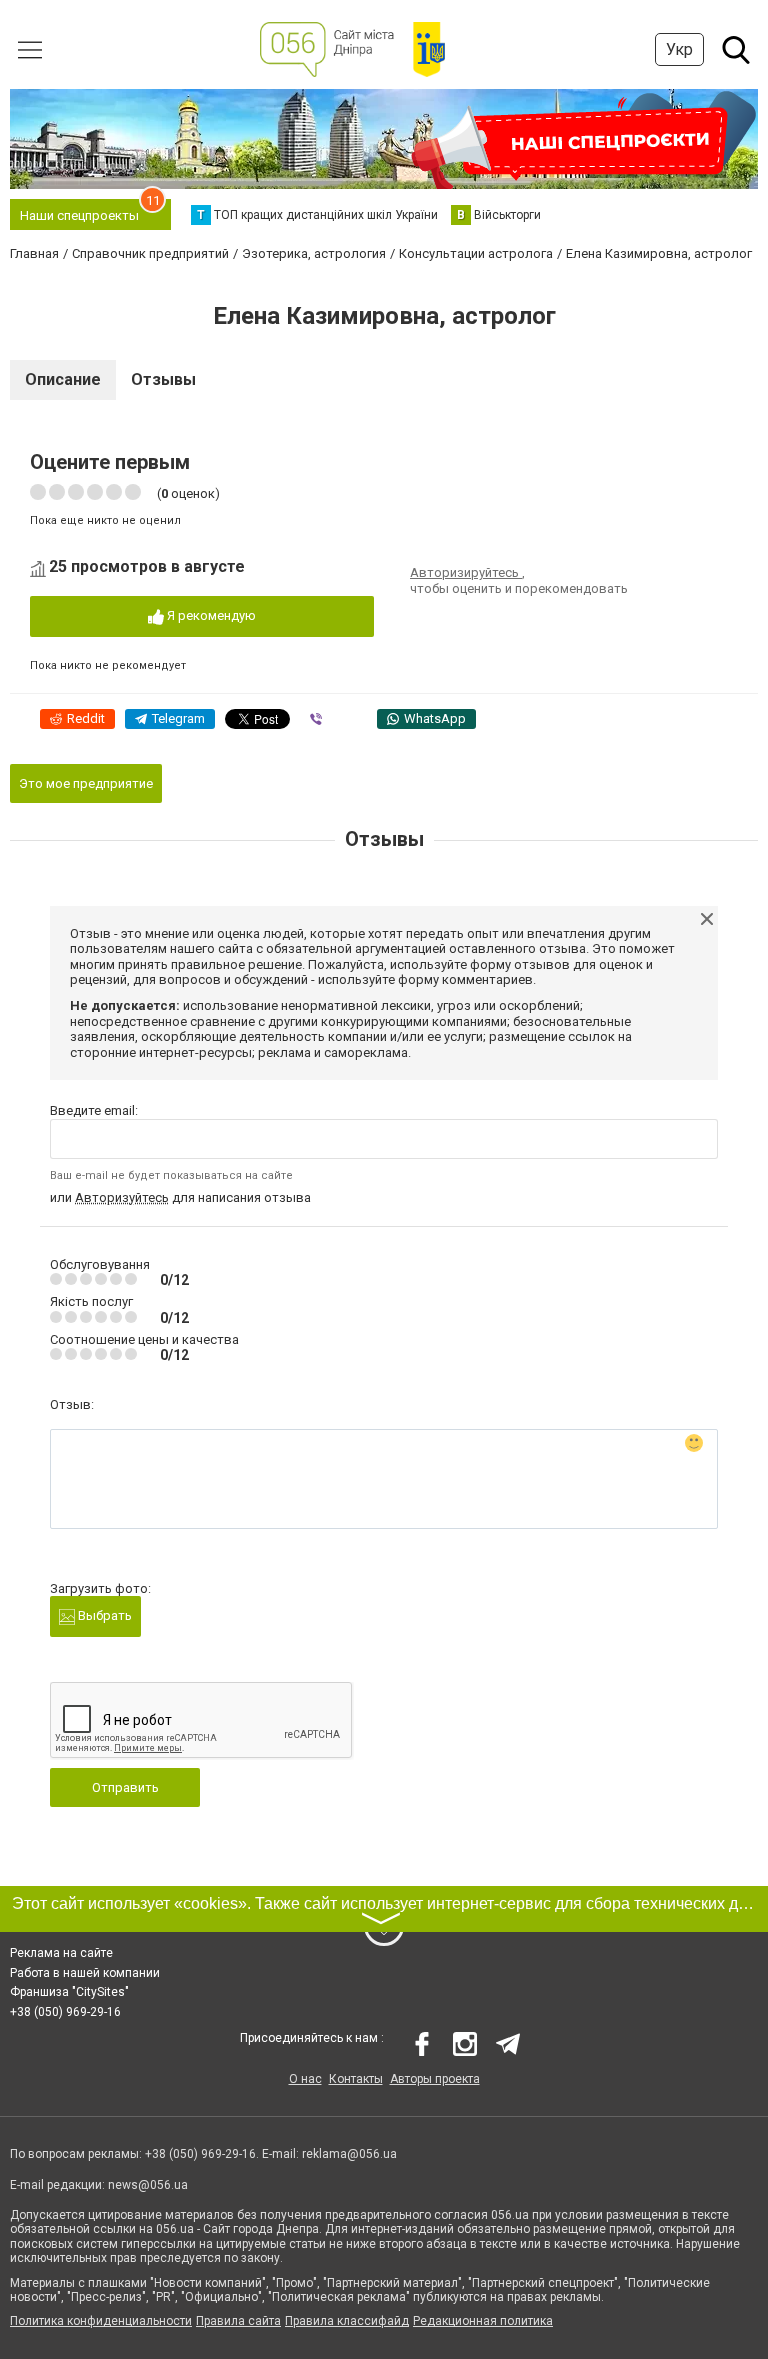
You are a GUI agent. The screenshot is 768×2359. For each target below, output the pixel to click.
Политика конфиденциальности (101, 2321)
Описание (63, 379)
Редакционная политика (483, 2321)
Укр (679, 49)
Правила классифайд (347, 2321)
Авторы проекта (435, 2079)
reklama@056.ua (349, 2154)
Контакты (356, 2079)
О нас (305, 2079)
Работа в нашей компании (85, 1973)
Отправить (125, 1787)
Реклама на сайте (61, 1953)
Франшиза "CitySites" (69, 1992)
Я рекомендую (210, 615)
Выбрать (103, 1615)
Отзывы (163, 379)
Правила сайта (238, 2321)
